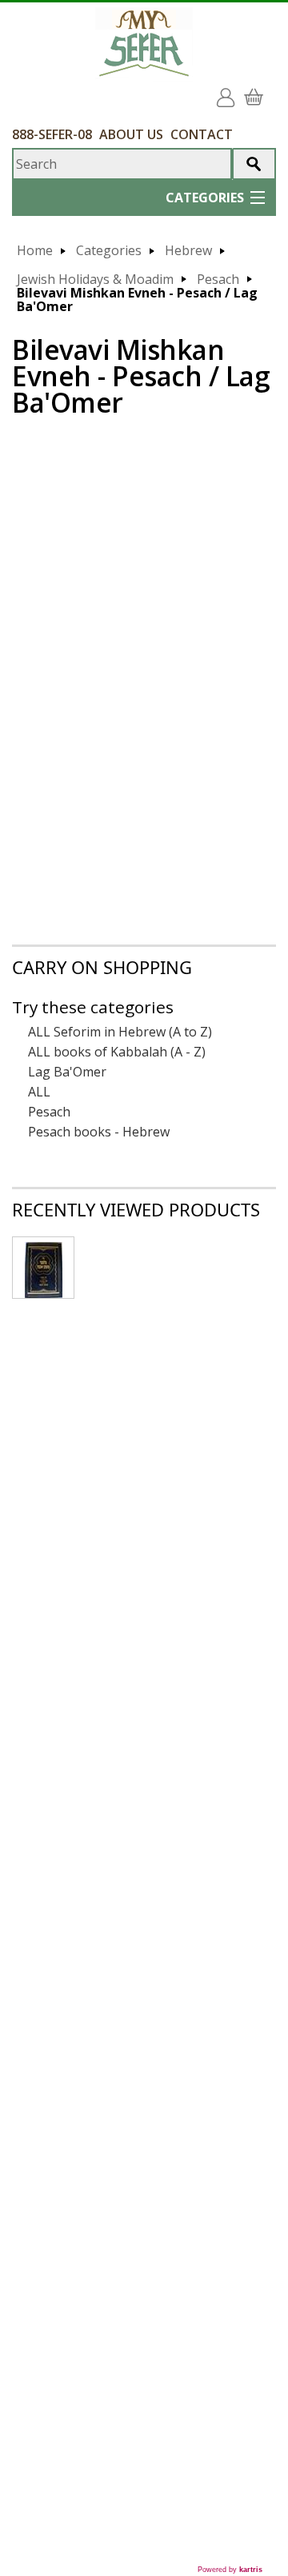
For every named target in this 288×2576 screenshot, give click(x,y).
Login (229, 92)
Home (35, 251)
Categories (109, 251)
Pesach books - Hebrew (99, 1132)
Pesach (218, 280)
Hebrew (188, 251)
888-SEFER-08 (52, 134)
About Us (131, 134)
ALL (39, 1092)
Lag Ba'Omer (67, 1072)
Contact (202, 134)
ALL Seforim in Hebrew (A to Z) (120, 1032)
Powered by (230, 2570)
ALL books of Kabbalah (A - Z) (117, 1052)
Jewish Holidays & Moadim (95, 280)
